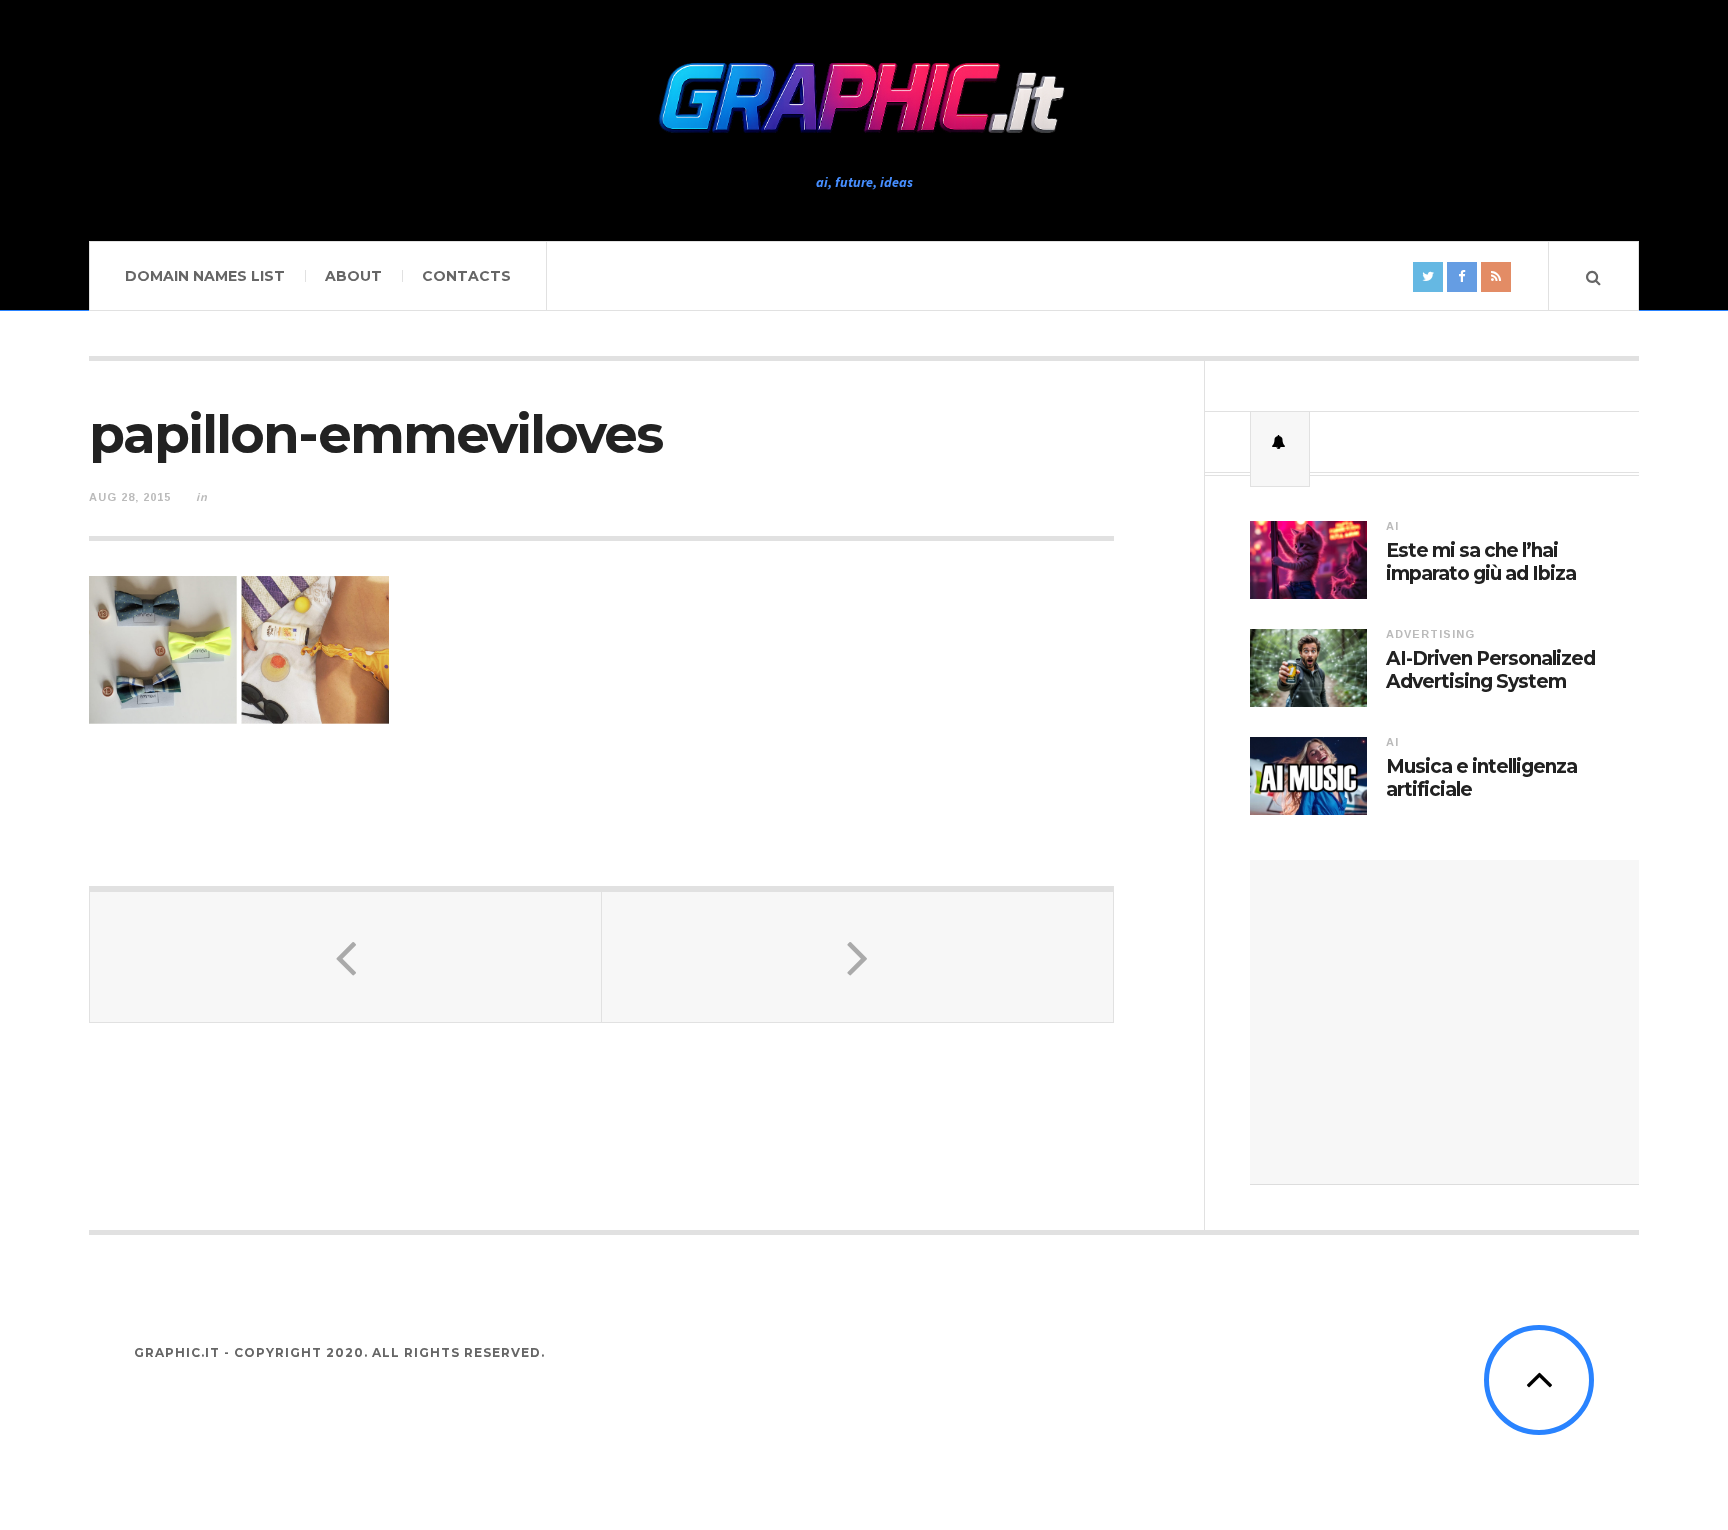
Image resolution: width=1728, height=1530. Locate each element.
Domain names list (205, 276)
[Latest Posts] (1280, 442)
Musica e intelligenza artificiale (1481, 778)
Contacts (466, 276)
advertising (1430, 634)
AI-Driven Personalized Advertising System (1490, 670)
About (353, 276)
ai (1392, 526)
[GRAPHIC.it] (864, 99)
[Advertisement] (1444, 1022)
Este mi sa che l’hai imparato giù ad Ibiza (1481, 562)
